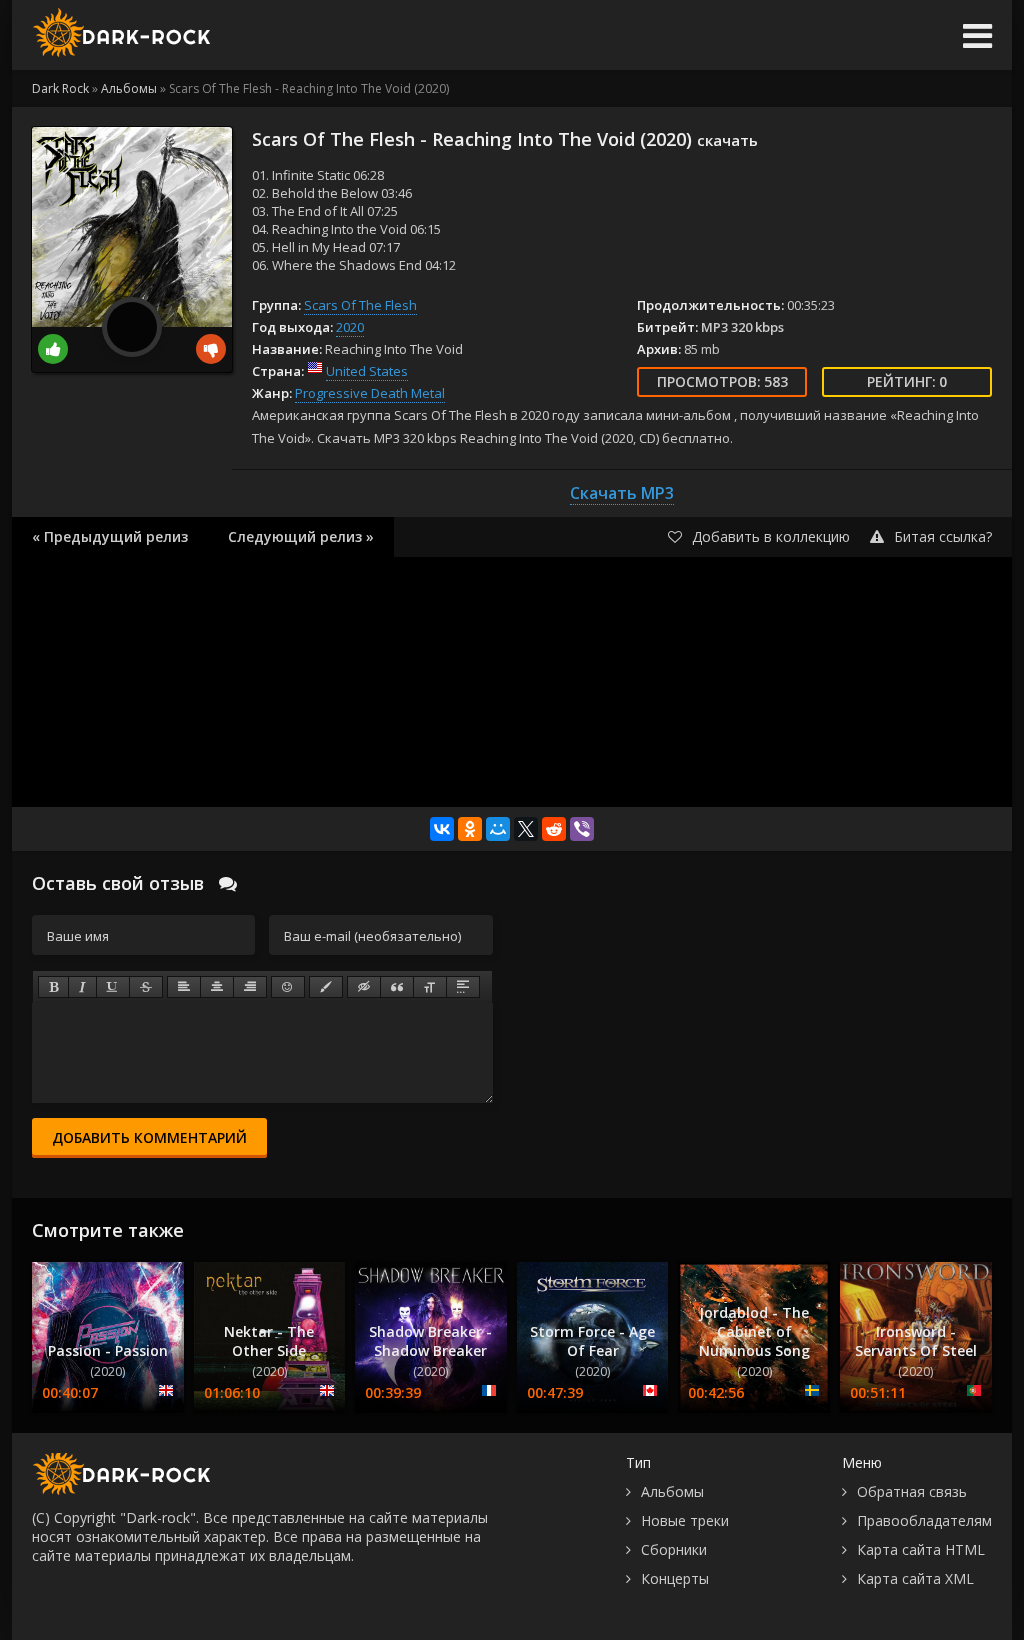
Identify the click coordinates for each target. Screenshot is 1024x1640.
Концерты (675, 1578)
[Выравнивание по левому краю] (184, 987)
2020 (350, 327)
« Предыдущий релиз (110, 536)
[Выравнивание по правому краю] (250, 987)
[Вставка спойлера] (463, 987)
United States (367, 371)
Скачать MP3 (622, 493)
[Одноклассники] (470, 829)
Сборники (674, 1549)
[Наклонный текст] (82, 987)
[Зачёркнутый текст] (146, 987)
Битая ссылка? (943, 536)
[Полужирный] (53, 987)
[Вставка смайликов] (288, 987)
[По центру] (217, 987)
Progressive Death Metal (370, 393)
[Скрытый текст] (364, 987)
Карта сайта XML (915, 1578)
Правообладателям (924, 1520)
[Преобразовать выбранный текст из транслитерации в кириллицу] (430, 987)
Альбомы (672, 1491)
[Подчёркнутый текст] (113, 987)
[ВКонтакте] (442, 829)
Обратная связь (912, 1491)
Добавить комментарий (149, 1137)
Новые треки (685, 1520)
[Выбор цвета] (326, 987)
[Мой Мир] (498, 829)
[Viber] (582, 829)
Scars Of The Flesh (360, 305)
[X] (526, 829)
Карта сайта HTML (921, 1549)
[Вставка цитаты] (397, 987)
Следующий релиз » (301, 536)
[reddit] (554, 829)
